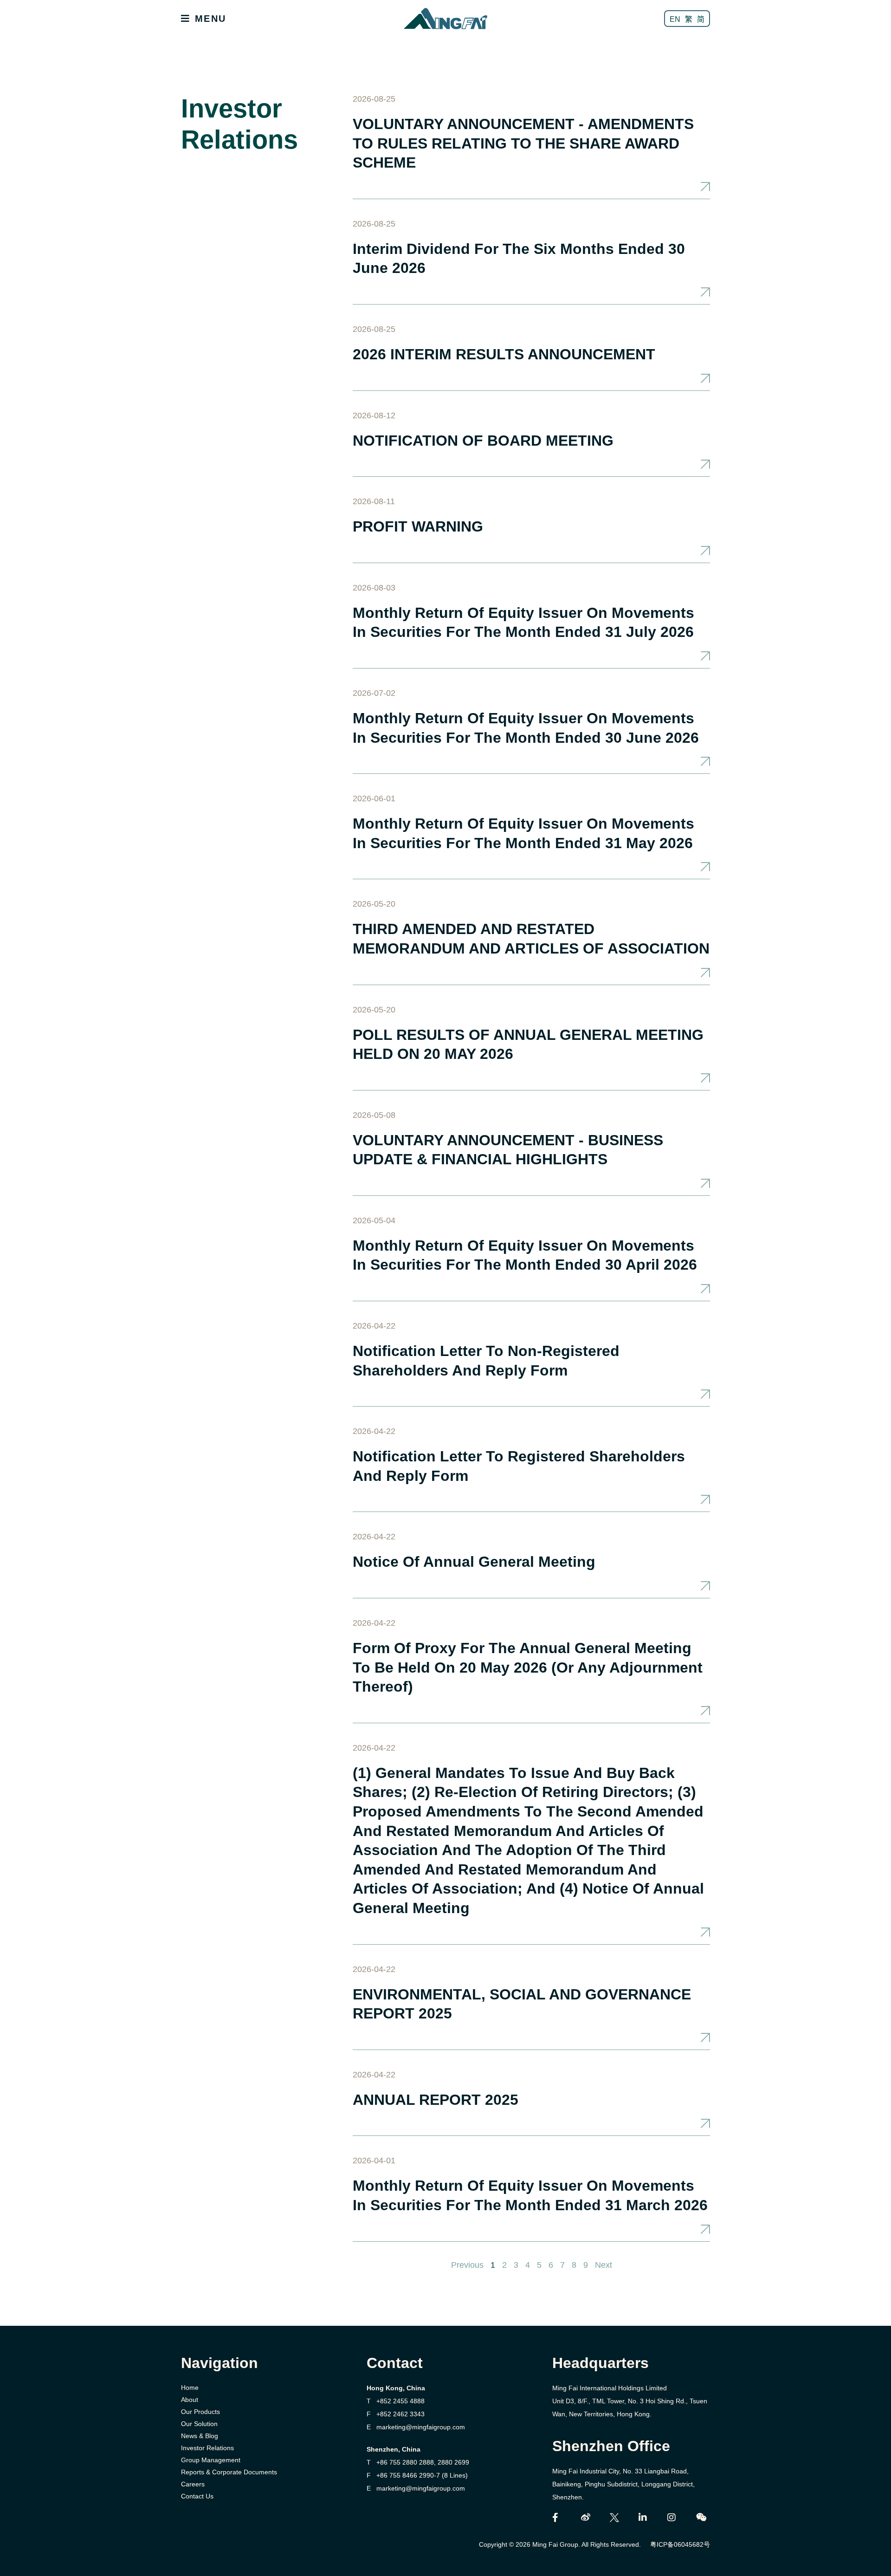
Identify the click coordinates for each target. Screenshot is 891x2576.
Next (604, 2265)
